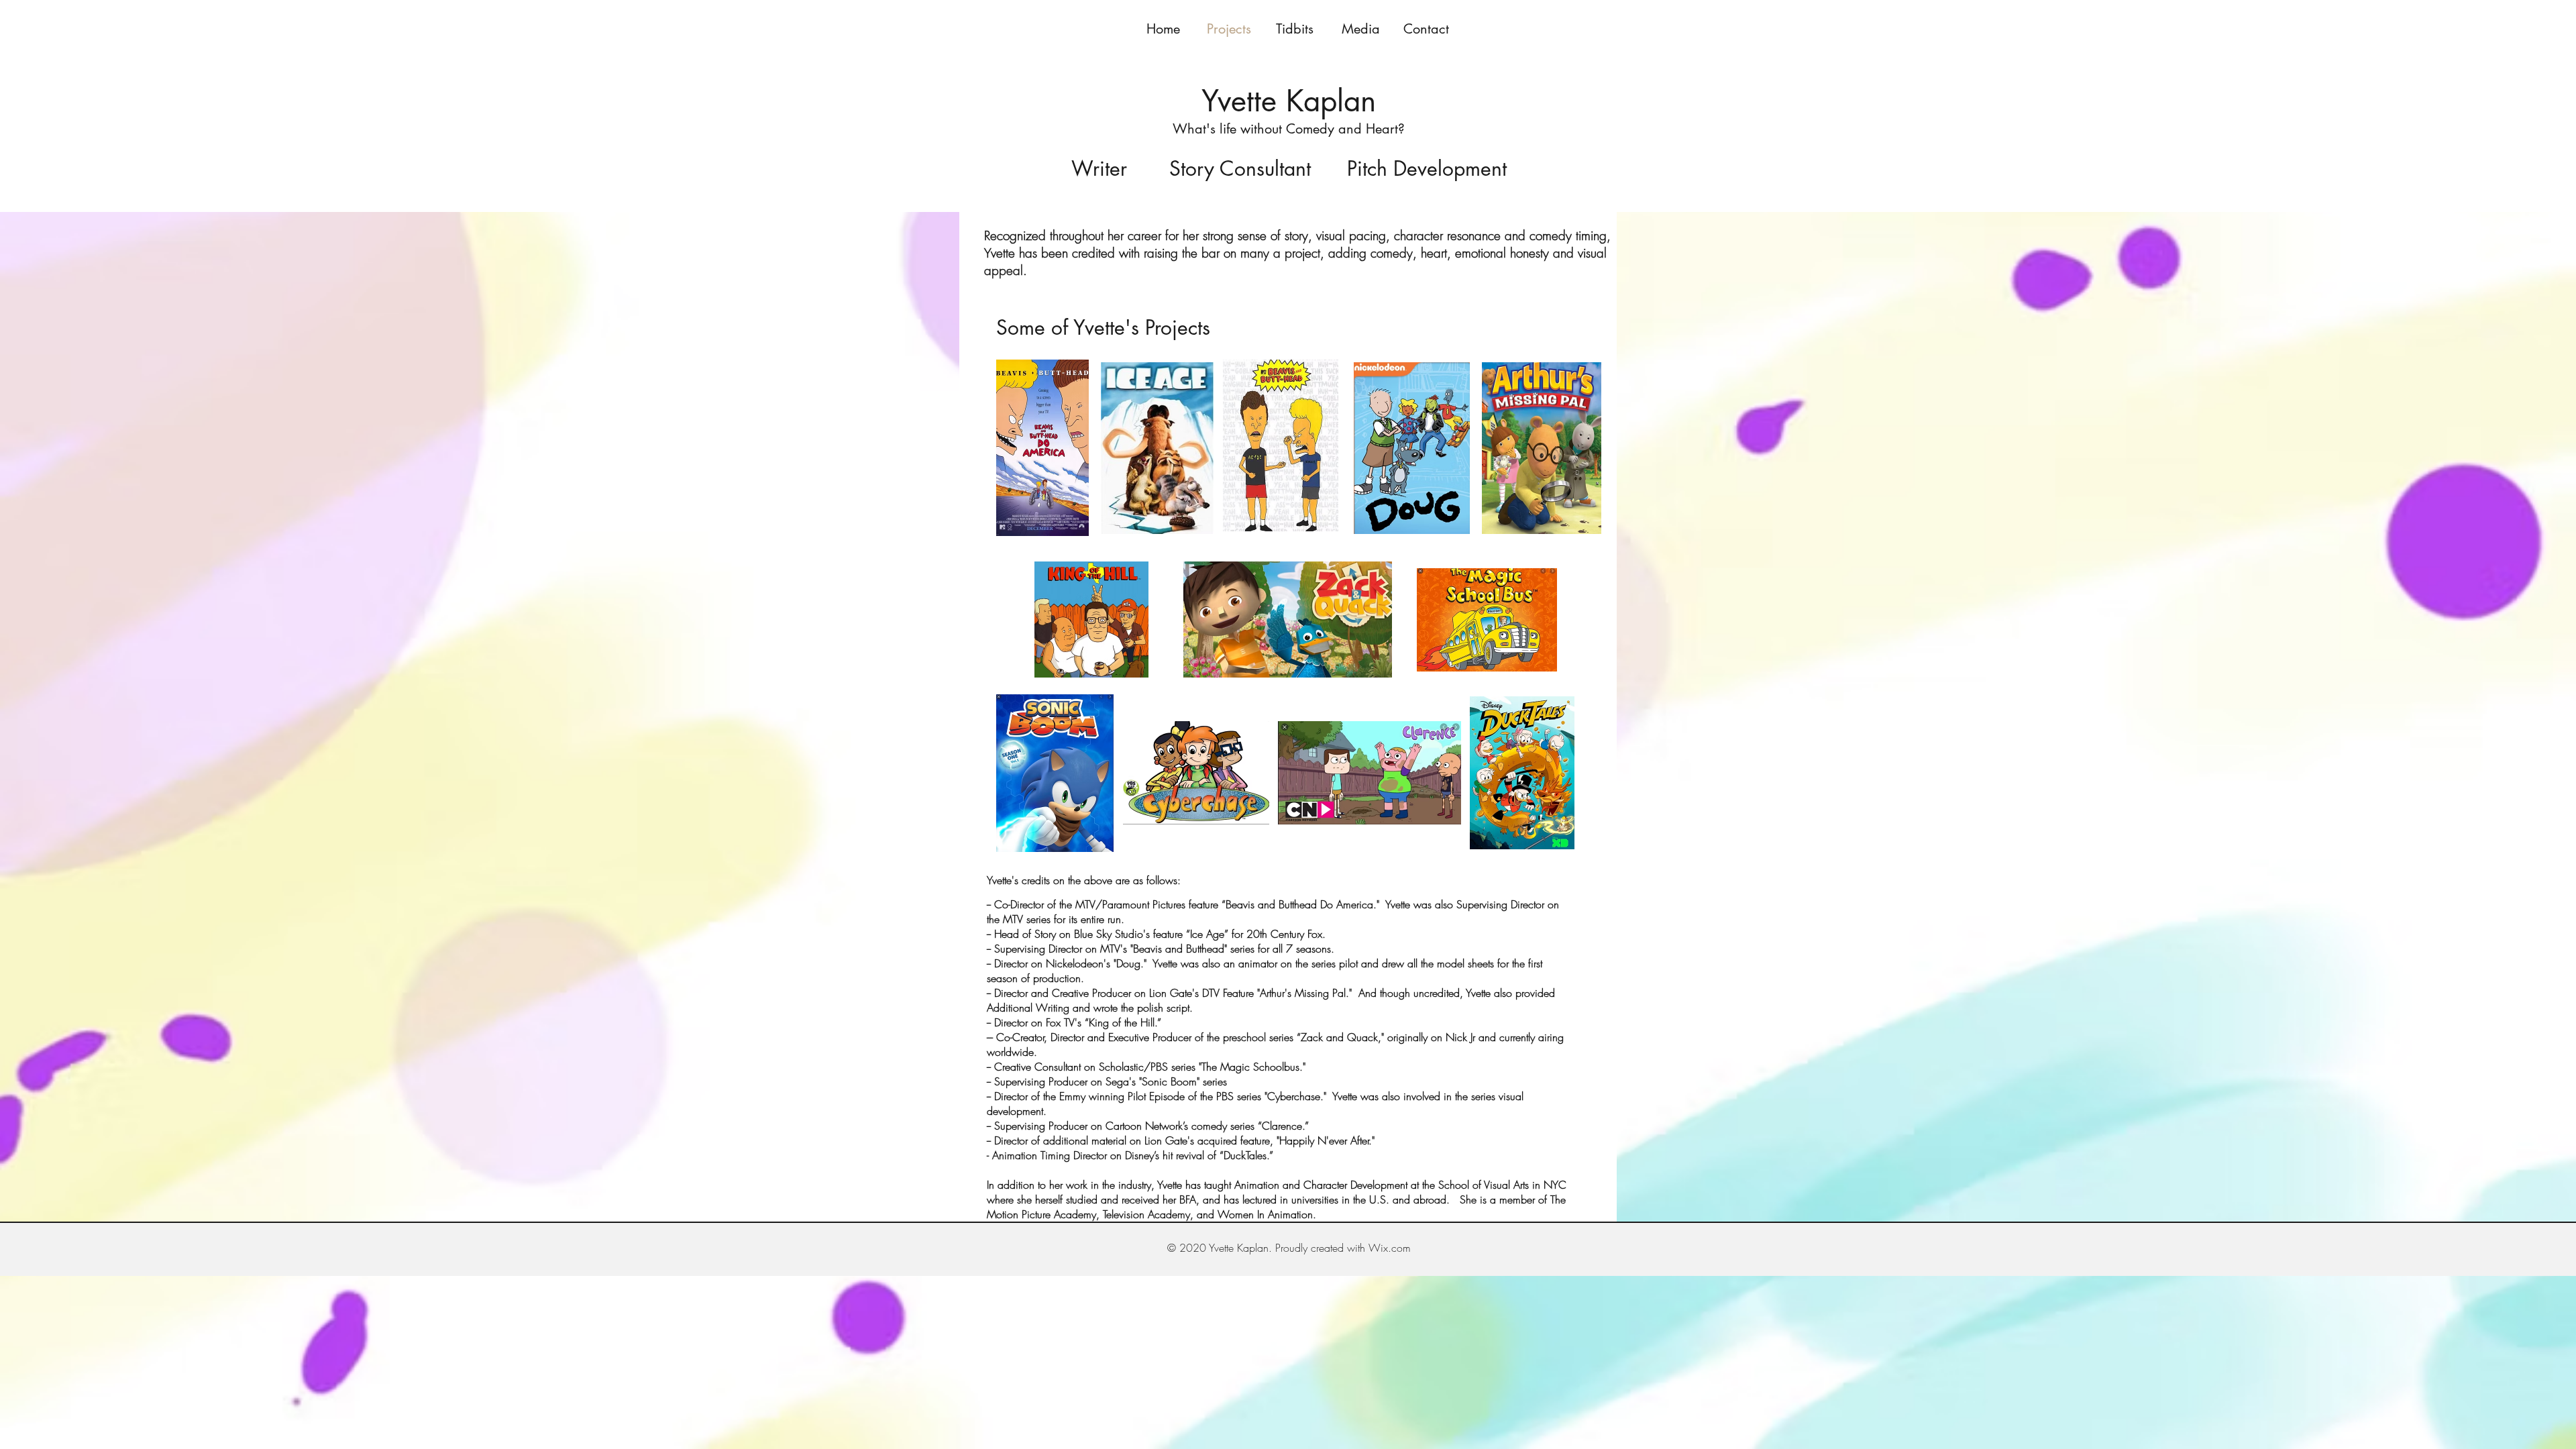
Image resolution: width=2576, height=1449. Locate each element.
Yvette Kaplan (1289, 101)
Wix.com (1390, 1248)
